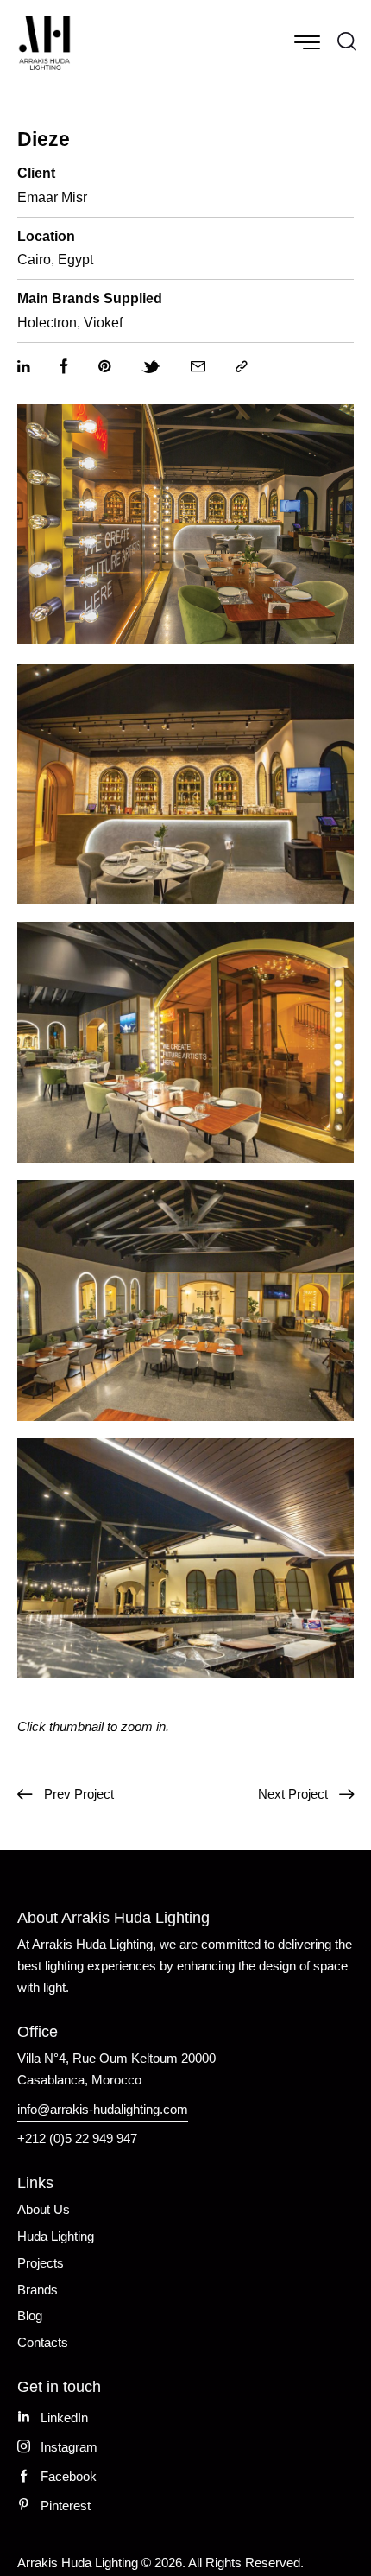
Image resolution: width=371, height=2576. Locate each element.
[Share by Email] (198, 367)
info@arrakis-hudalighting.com (103, 2109)
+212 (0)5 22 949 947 (77, 2138)
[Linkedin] (24, 367)
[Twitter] (151, 367)
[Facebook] (64, 367)
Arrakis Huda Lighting (78, 2563)
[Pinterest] (105, 367)
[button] (242, 367)
